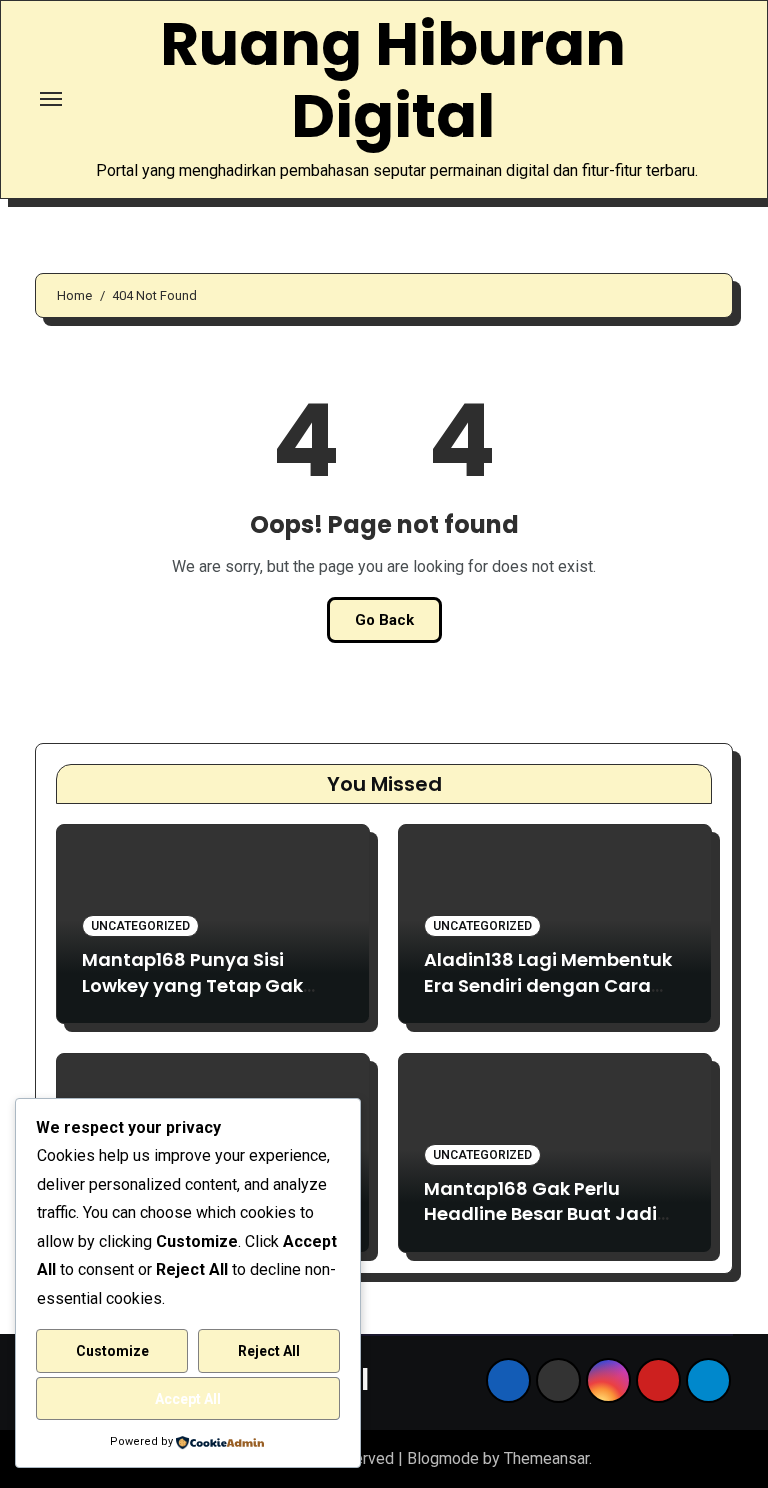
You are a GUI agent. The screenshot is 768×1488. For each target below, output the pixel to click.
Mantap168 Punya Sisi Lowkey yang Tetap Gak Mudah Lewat (192, 984)
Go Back (384, 620)
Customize (112, 1351)
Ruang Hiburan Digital (393, 80)
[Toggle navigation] (51, 99)
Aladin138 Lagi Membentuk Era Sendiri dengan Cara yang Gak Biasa (548, 984)
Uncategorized (140, 926)
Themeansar (546, 1458)
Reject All (269, 1351)
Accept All (188, 1399)
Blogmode (443, 1458)
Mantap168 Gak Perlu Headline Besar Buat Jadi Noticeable (540, 1213)
